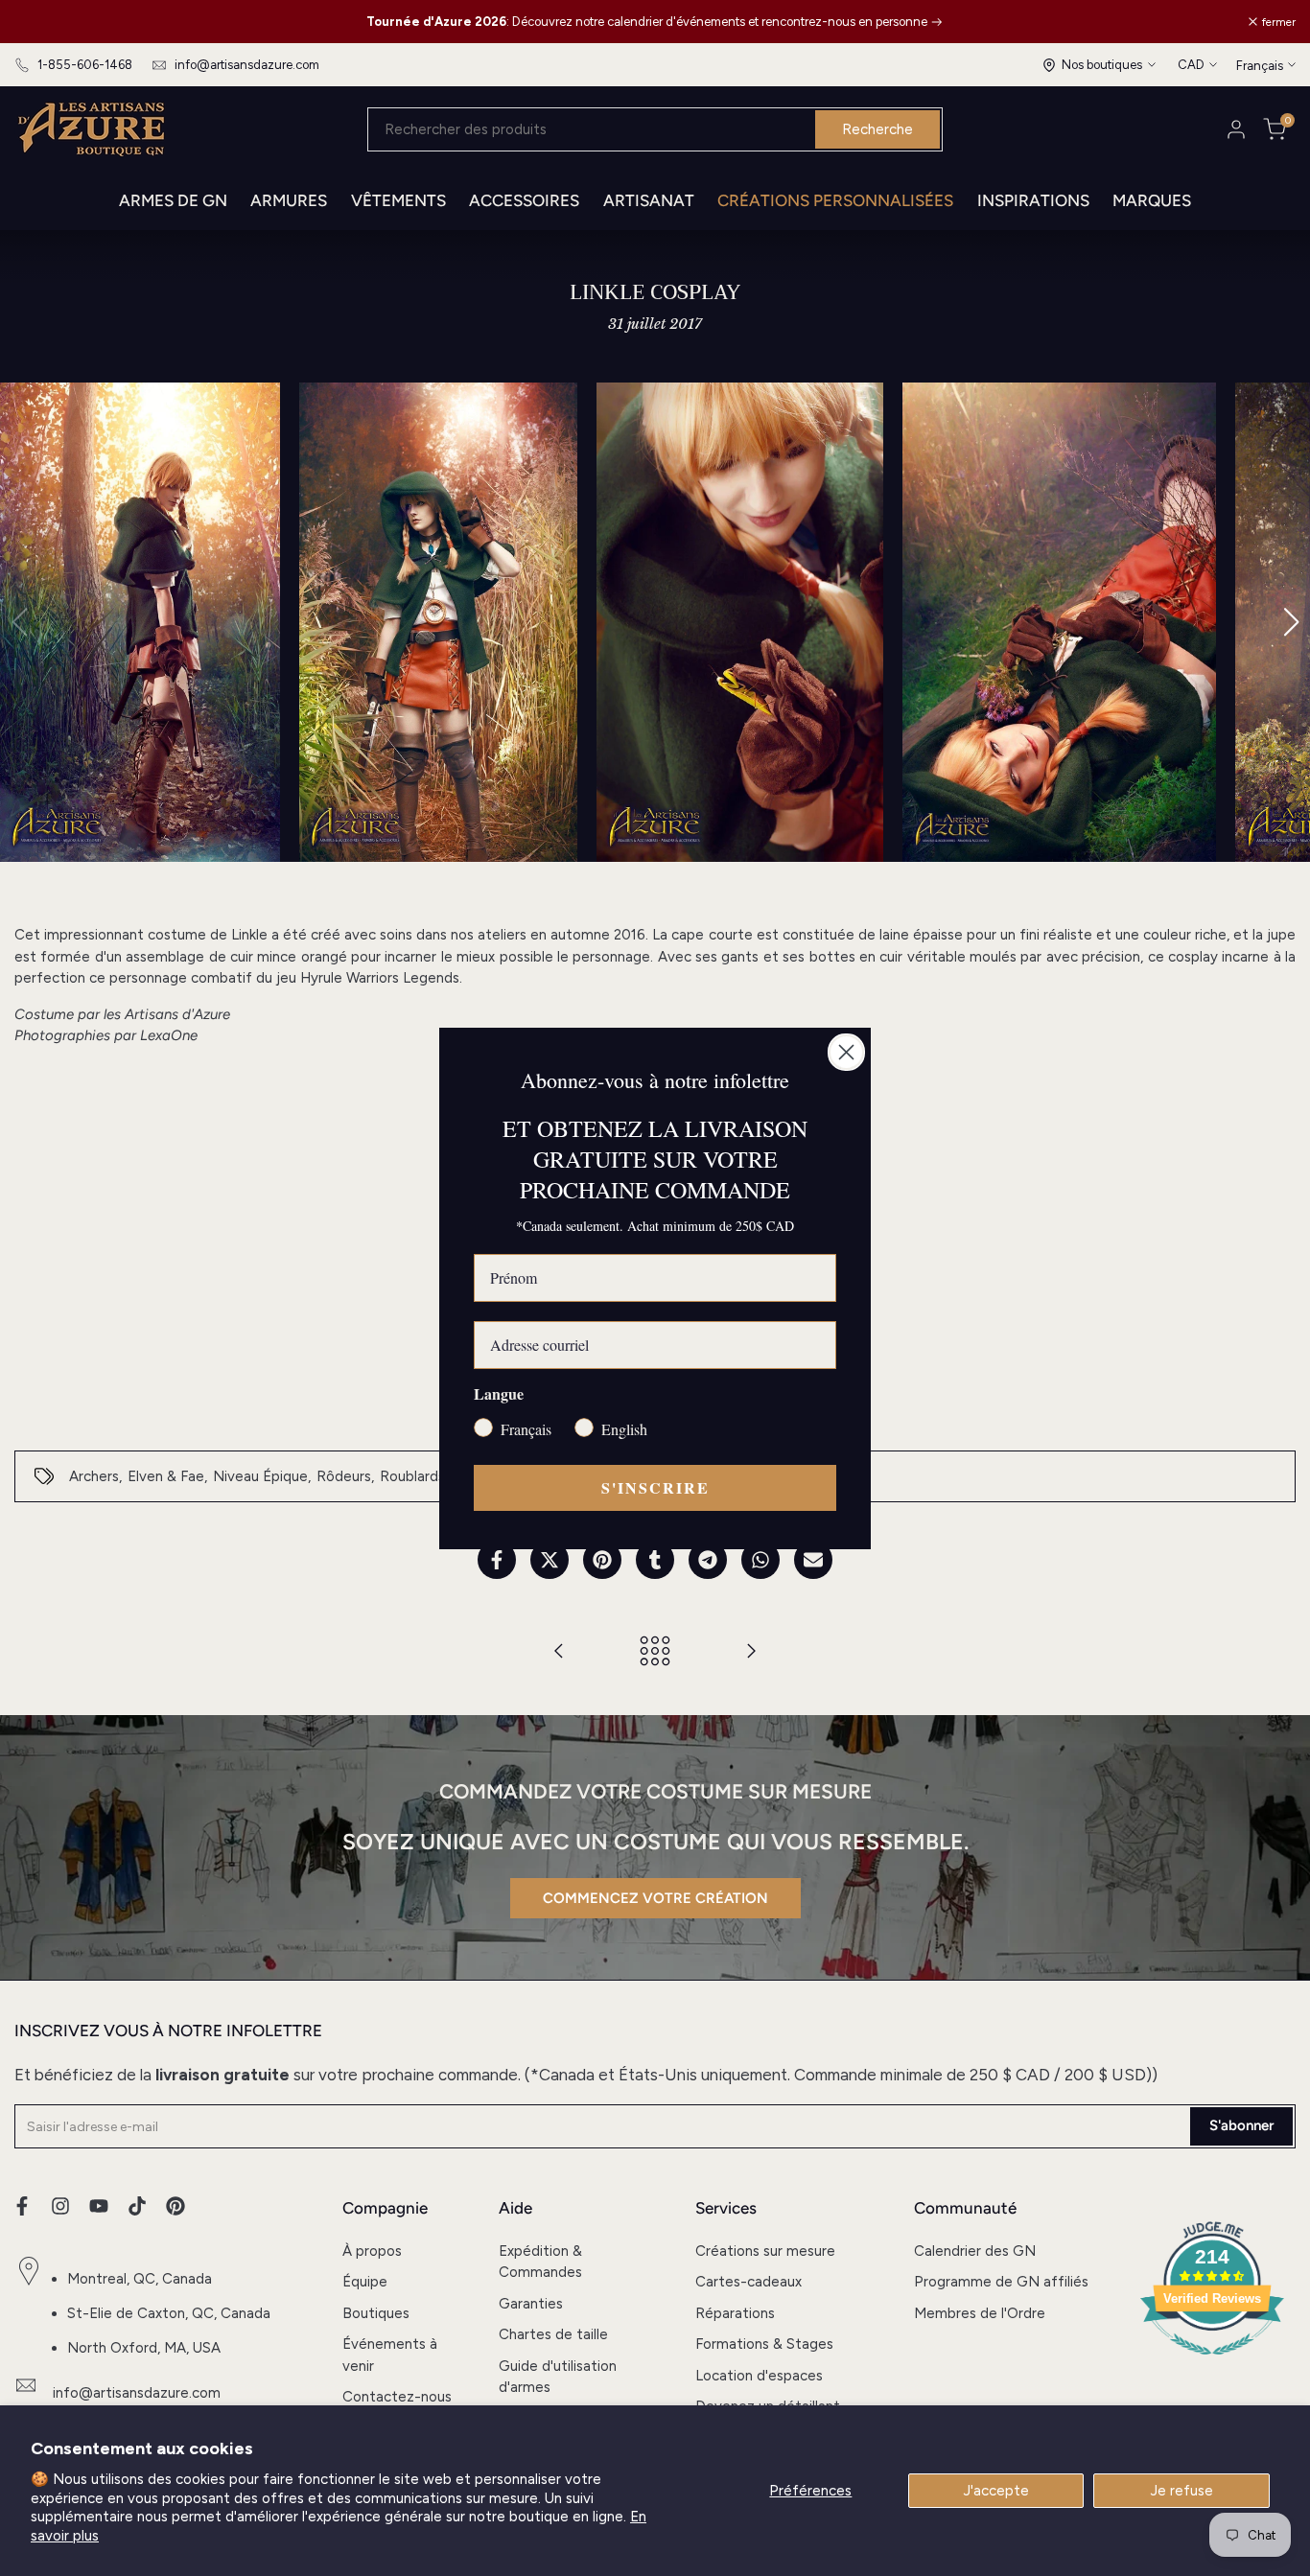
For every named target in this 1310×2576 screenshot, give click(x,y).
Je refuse (1182, 2491)
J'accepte (996, 2491)
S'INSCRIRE (655, 1487)
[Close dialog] (846, 1052)
